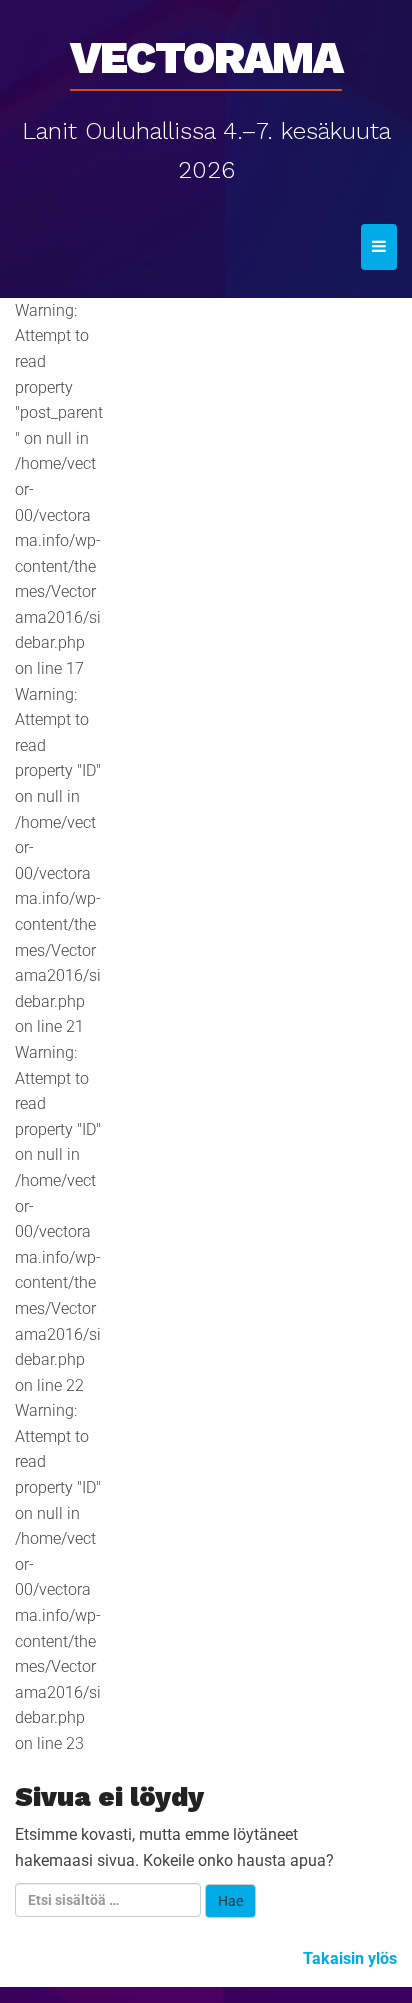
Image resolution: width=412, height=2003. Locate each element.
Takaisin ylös (350, 1958)
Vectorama (206, 51)
